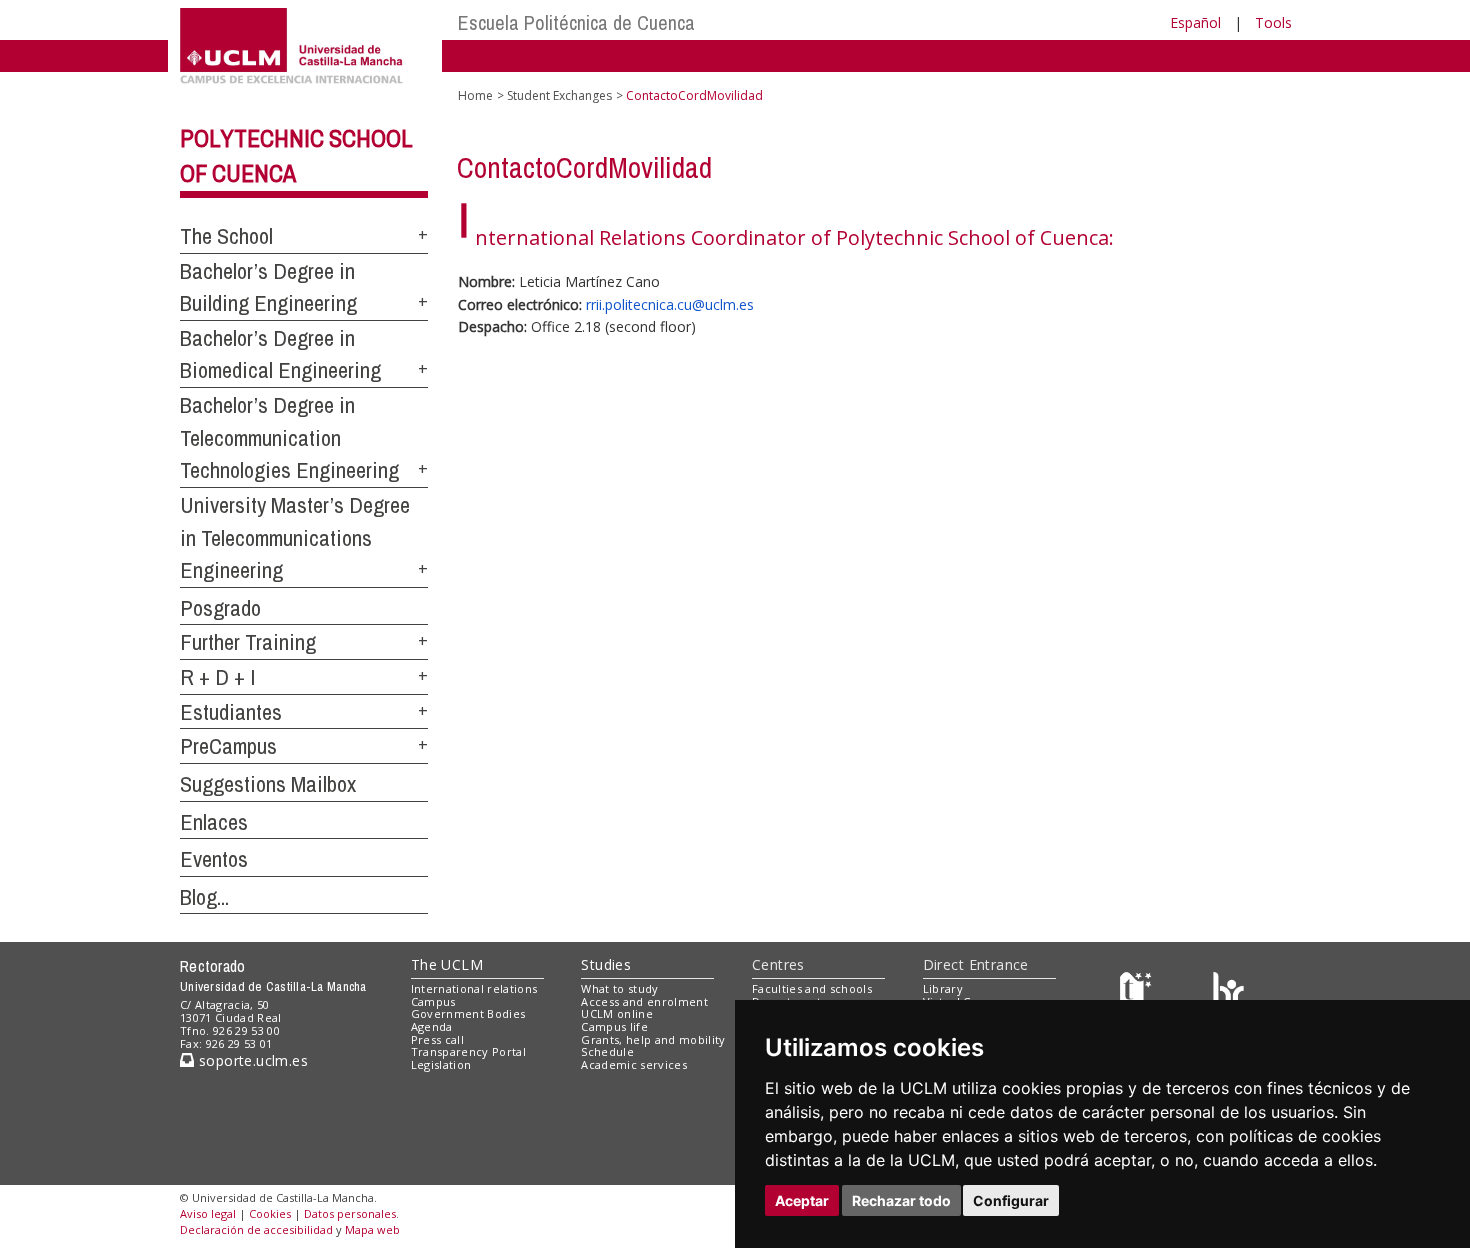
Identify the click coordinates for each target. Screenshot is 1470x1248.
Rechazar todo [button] (901, 1200)
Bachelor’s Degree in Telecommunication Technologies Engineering (289, 437)
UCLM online (617, 1013)
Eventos (214, 859)
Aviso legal (208, 1213)
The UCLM (447, 964)
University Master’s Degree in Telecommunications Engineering (295, 537)
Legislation (441, 1064)
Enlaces (214, 822)
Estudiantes (231, 712)
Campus (433, 1001)
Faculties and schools (812, 988)
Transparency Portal (468, 1051)
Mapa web (372, 1229)
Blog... (204, 897)
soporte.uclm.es (251, 1060)
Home (475, 95)
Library (943, 988)
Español (1195, 22)
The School (226, 236)
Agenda (432, 1026)
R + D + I (218, 677)
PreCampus (228, 746)
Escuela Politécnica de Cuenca (576, 22)
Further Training (248, 642)
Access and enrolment (644, 1001)
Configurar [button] (1011, 1200)
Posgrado (220, 608)
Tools (1273, 22)
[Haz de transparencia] (1138, 992)
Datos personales (350, 1213)
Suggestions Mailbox (268, 784)
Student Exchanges (559, 95)
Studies (606, 964)
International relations (474, 988)
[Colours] (1228, 992)
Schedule (607, 1051)
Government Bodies (468, 1013)
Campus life (614, 1026)
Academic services (634, 1064)
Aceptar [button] (802, 1200)
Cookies (270, 1213)
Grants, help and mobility (653, 1039)
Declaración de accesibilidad (256, 1229)
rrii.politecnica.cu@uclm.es (670, 304)
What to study (619, 988)
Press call (437, 1039)
